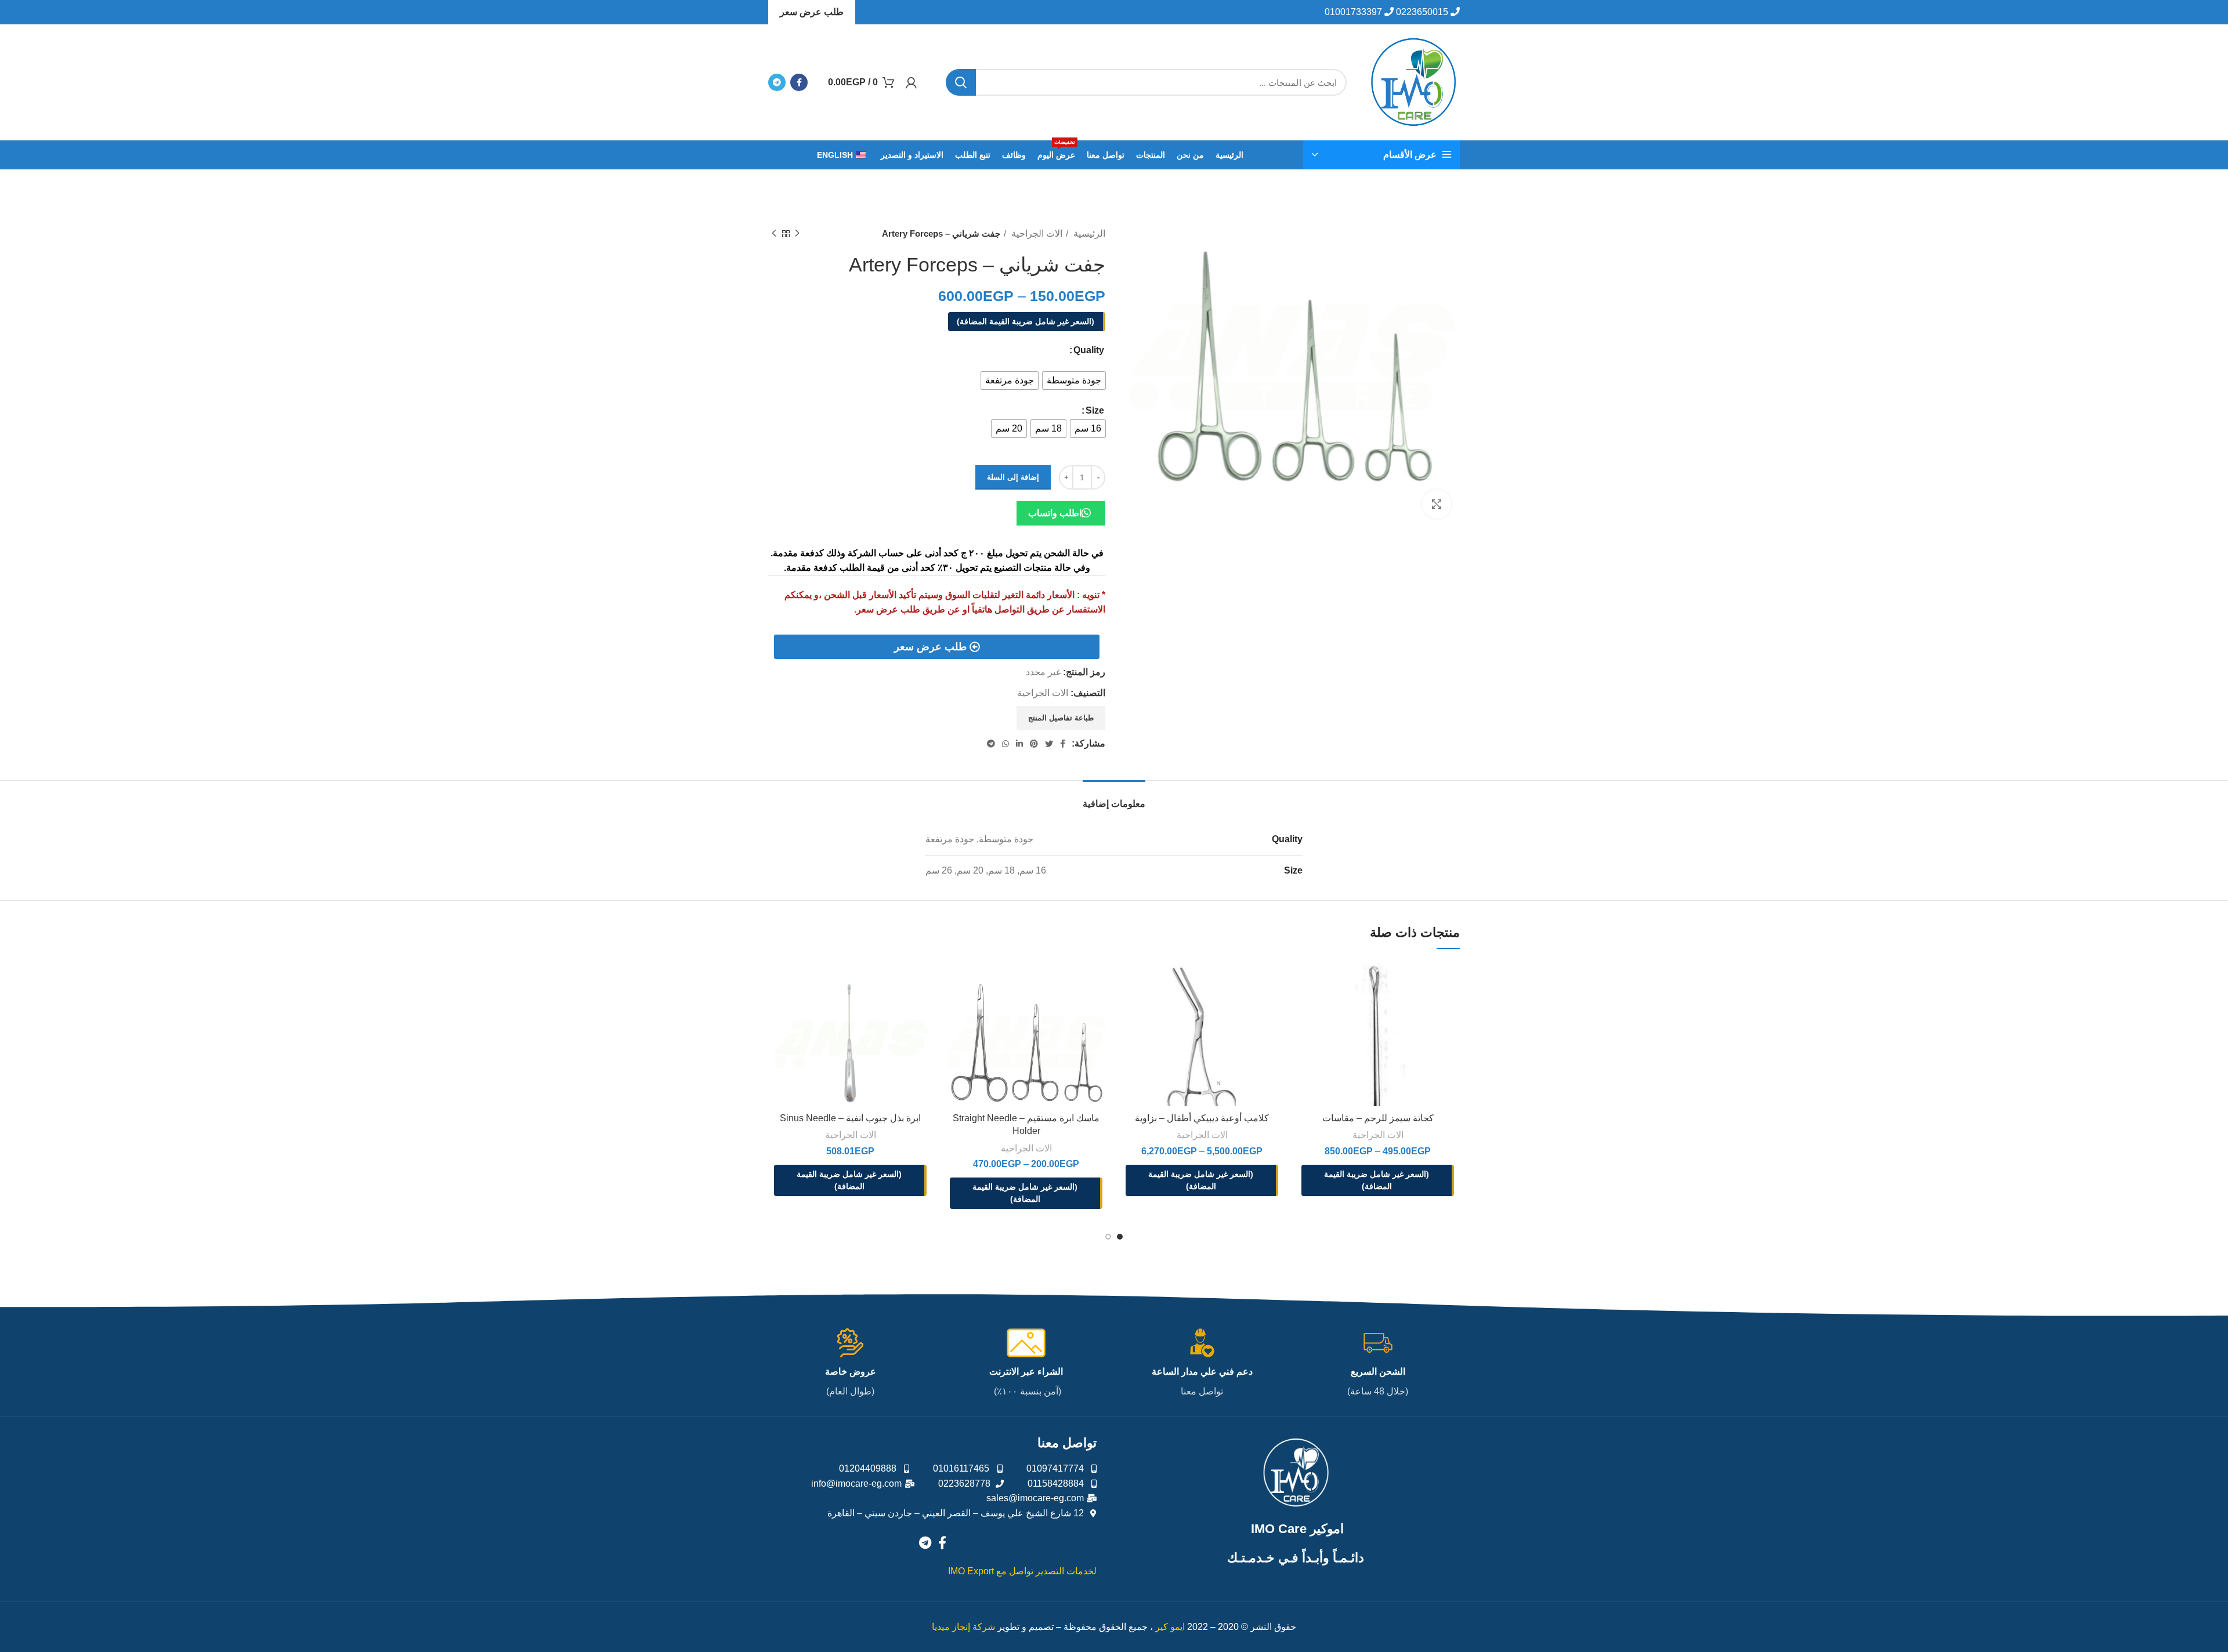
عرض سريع (1337, 1008)
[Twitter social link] (1049, 744)
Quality (1089, 350)
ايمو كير (1170, 1627)
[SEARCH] (961, 82)
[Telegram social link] (777, 82)
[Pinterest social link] (1034, 744)
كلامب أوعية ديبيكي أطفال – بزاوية (1202, 1118)
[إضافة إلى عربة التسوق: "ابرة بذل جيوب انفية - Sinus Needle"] (777, 980)
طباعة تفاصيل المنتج (1061, 718)
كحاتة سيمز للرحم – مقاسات (1378, 1118)
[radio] (1074, 381)
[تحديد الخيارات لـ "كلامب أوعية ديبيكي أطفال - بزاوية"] (1129, 980)
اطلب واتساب (1055, 513)
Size (1095, 410)
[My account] (911, 82)
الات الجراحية (1036, 233)
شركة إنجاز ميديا (963, 1627)
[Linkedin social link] (1019, 744)
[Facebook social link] (799, 82)
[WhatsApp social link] (1006, 744)
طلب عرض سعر (812, 12)
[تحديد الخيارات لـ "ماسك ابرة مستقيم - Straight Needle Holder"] (953, 980)
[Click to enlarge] (1437, 504)
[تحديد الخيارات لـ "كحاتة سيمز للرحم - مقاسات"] (1304, 980)
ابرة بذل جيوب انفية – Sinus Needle (850, 1118)
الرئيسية (1088, 233)
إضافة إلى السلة (1013, 477)
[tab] (1114, 798)
